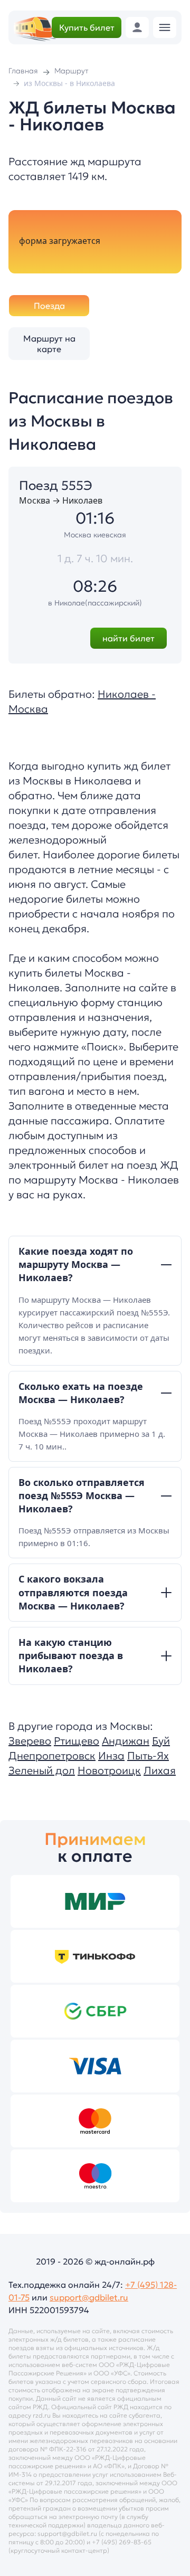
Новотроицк (109, 1770)
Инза (111, 1756)
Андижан (126, 1741)
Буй (161, 1741)
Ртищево (77, 1741)
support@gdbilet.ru (89, 2297)
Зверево (30, 1741)
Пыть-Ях (148, 1756)
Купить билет (87, 27)
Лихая (160, 1770)
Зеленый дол (42, 1770)
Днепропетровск (52, 1756)
